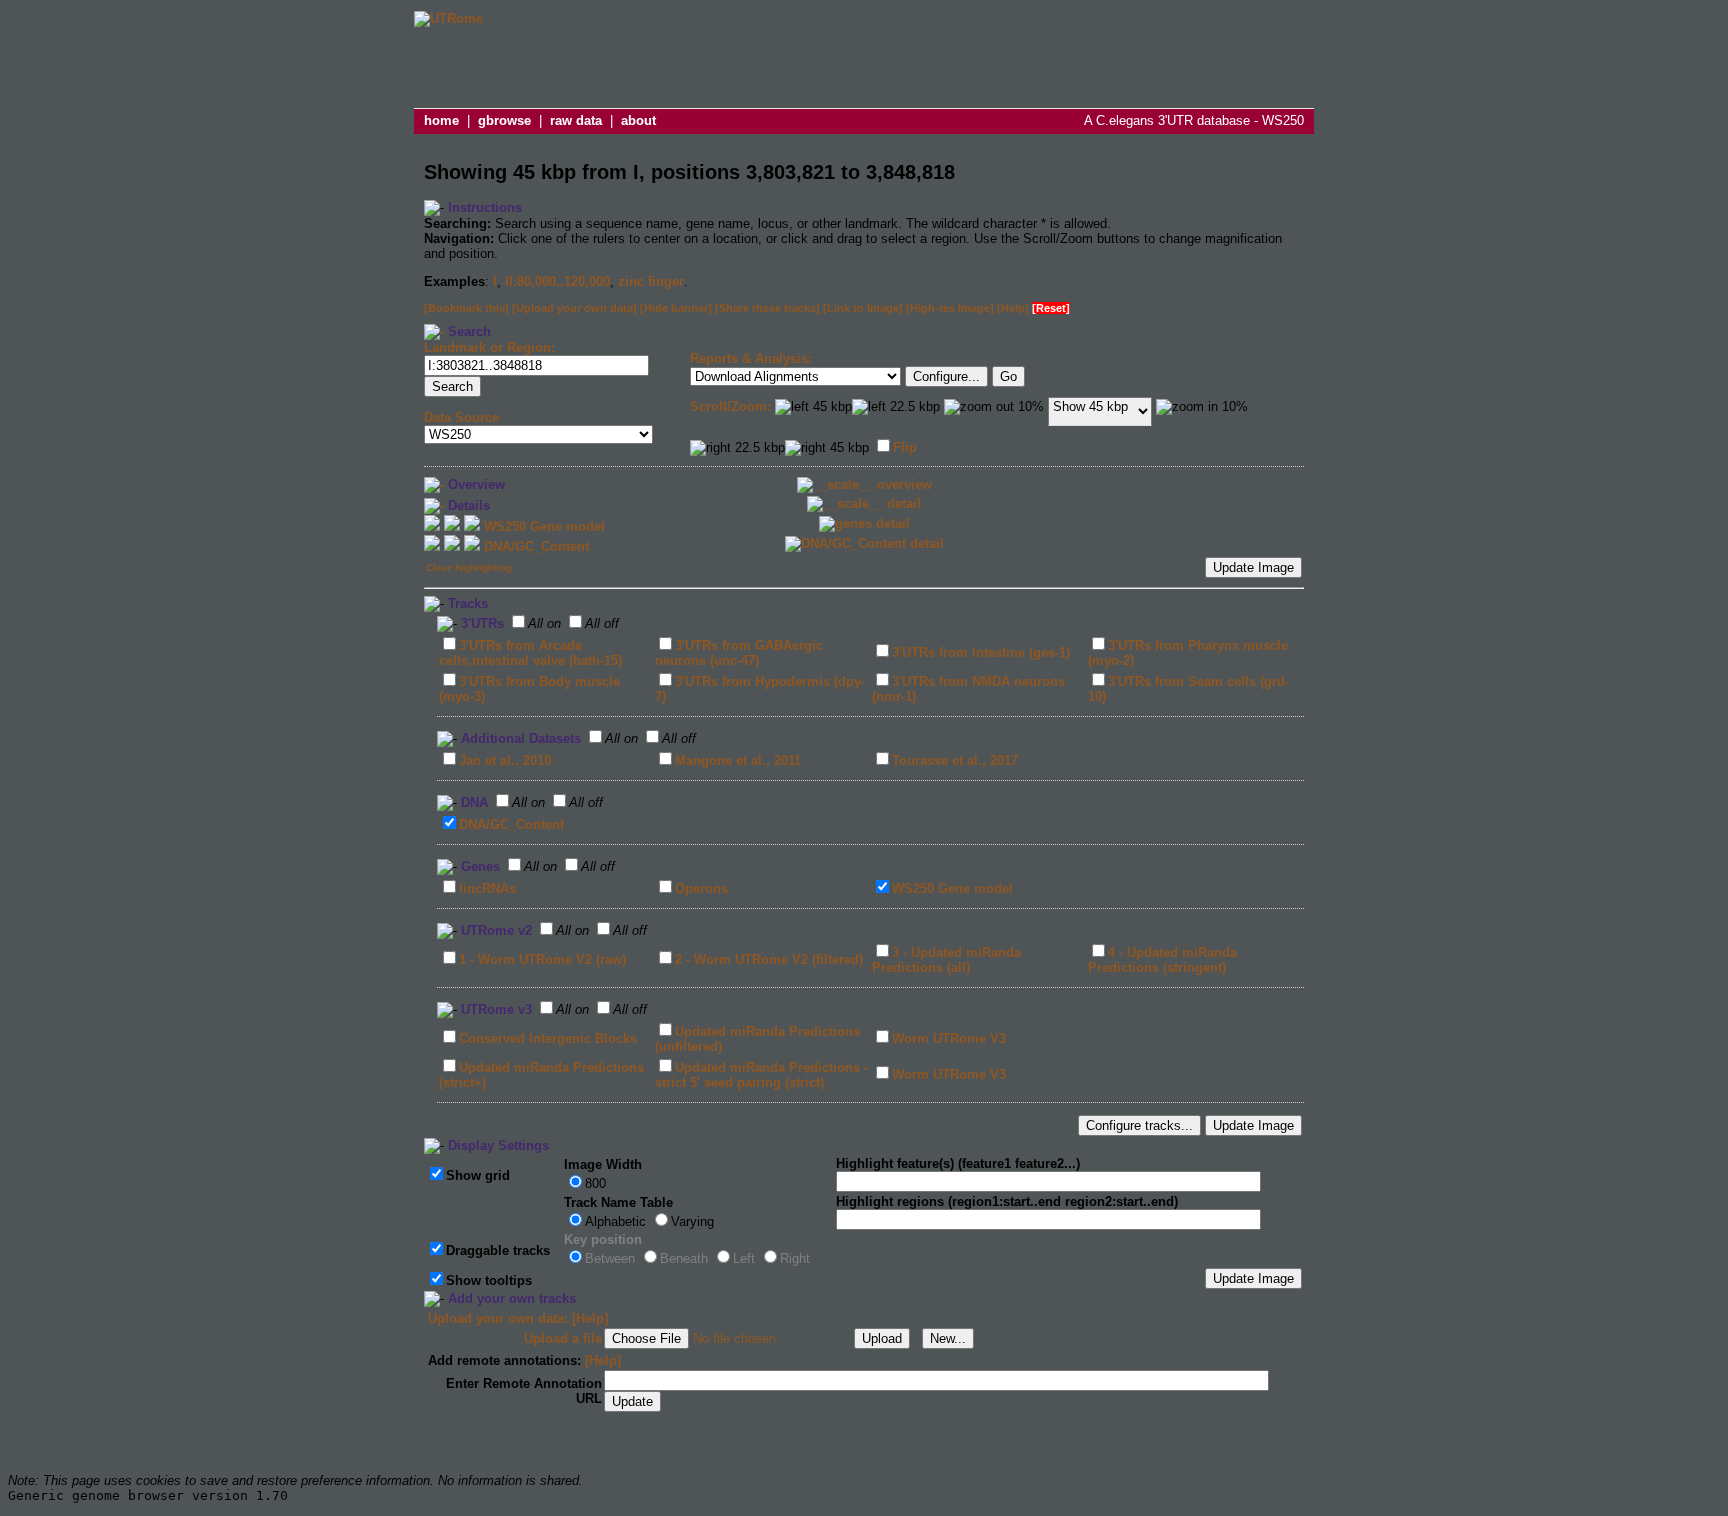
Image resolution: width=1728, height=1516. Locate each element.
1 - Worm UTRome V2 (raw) (542, 959)
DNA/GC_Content (511, 824)
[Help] (1013, 308)
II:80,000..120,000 (557, 281)
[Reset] (1051, 308)
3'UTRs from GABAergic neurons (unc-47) (739, 653)
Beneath (684, 1258)
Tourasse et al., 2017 (955, 760)
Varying (692, 1221)
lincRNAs (487, 888)
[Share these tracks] (767, 308)
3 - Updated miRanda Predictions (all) (946, 960)
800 (595, 1183)
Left (744, 1258)
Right (795, 1258)
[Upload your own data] (574, 308)
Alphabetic (615, 1221)
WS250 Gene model (952, 888)
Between (610, 1258)
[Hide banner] (676, 308)
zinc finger (651, 281)
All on (544, 623)
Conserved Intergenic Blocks (548, 1038)
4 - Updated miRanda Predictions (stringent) (1162, 960)
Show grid (478, 1175)
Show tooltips (489, 1280)
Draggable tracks (498, 1250)
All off (602, 623)
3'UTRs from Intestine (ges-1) (981, 652)
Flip (905, 447)
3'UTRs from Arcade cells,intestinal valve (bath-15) (530, 653)
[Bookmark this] (466, 308)
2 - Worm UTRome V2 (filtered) (769, 959)
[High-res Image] (950, 308)
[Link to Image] (863, 308)
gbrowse (504, 120)
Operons (701, 888)
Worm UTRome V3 (949, 1038)
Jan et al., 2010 (505, 760)
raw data (576, 120)
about (638, 120)
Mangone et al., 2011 (738, 760)
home (441, 120)
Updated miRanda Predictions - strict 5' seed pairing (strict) (761, 1075)
